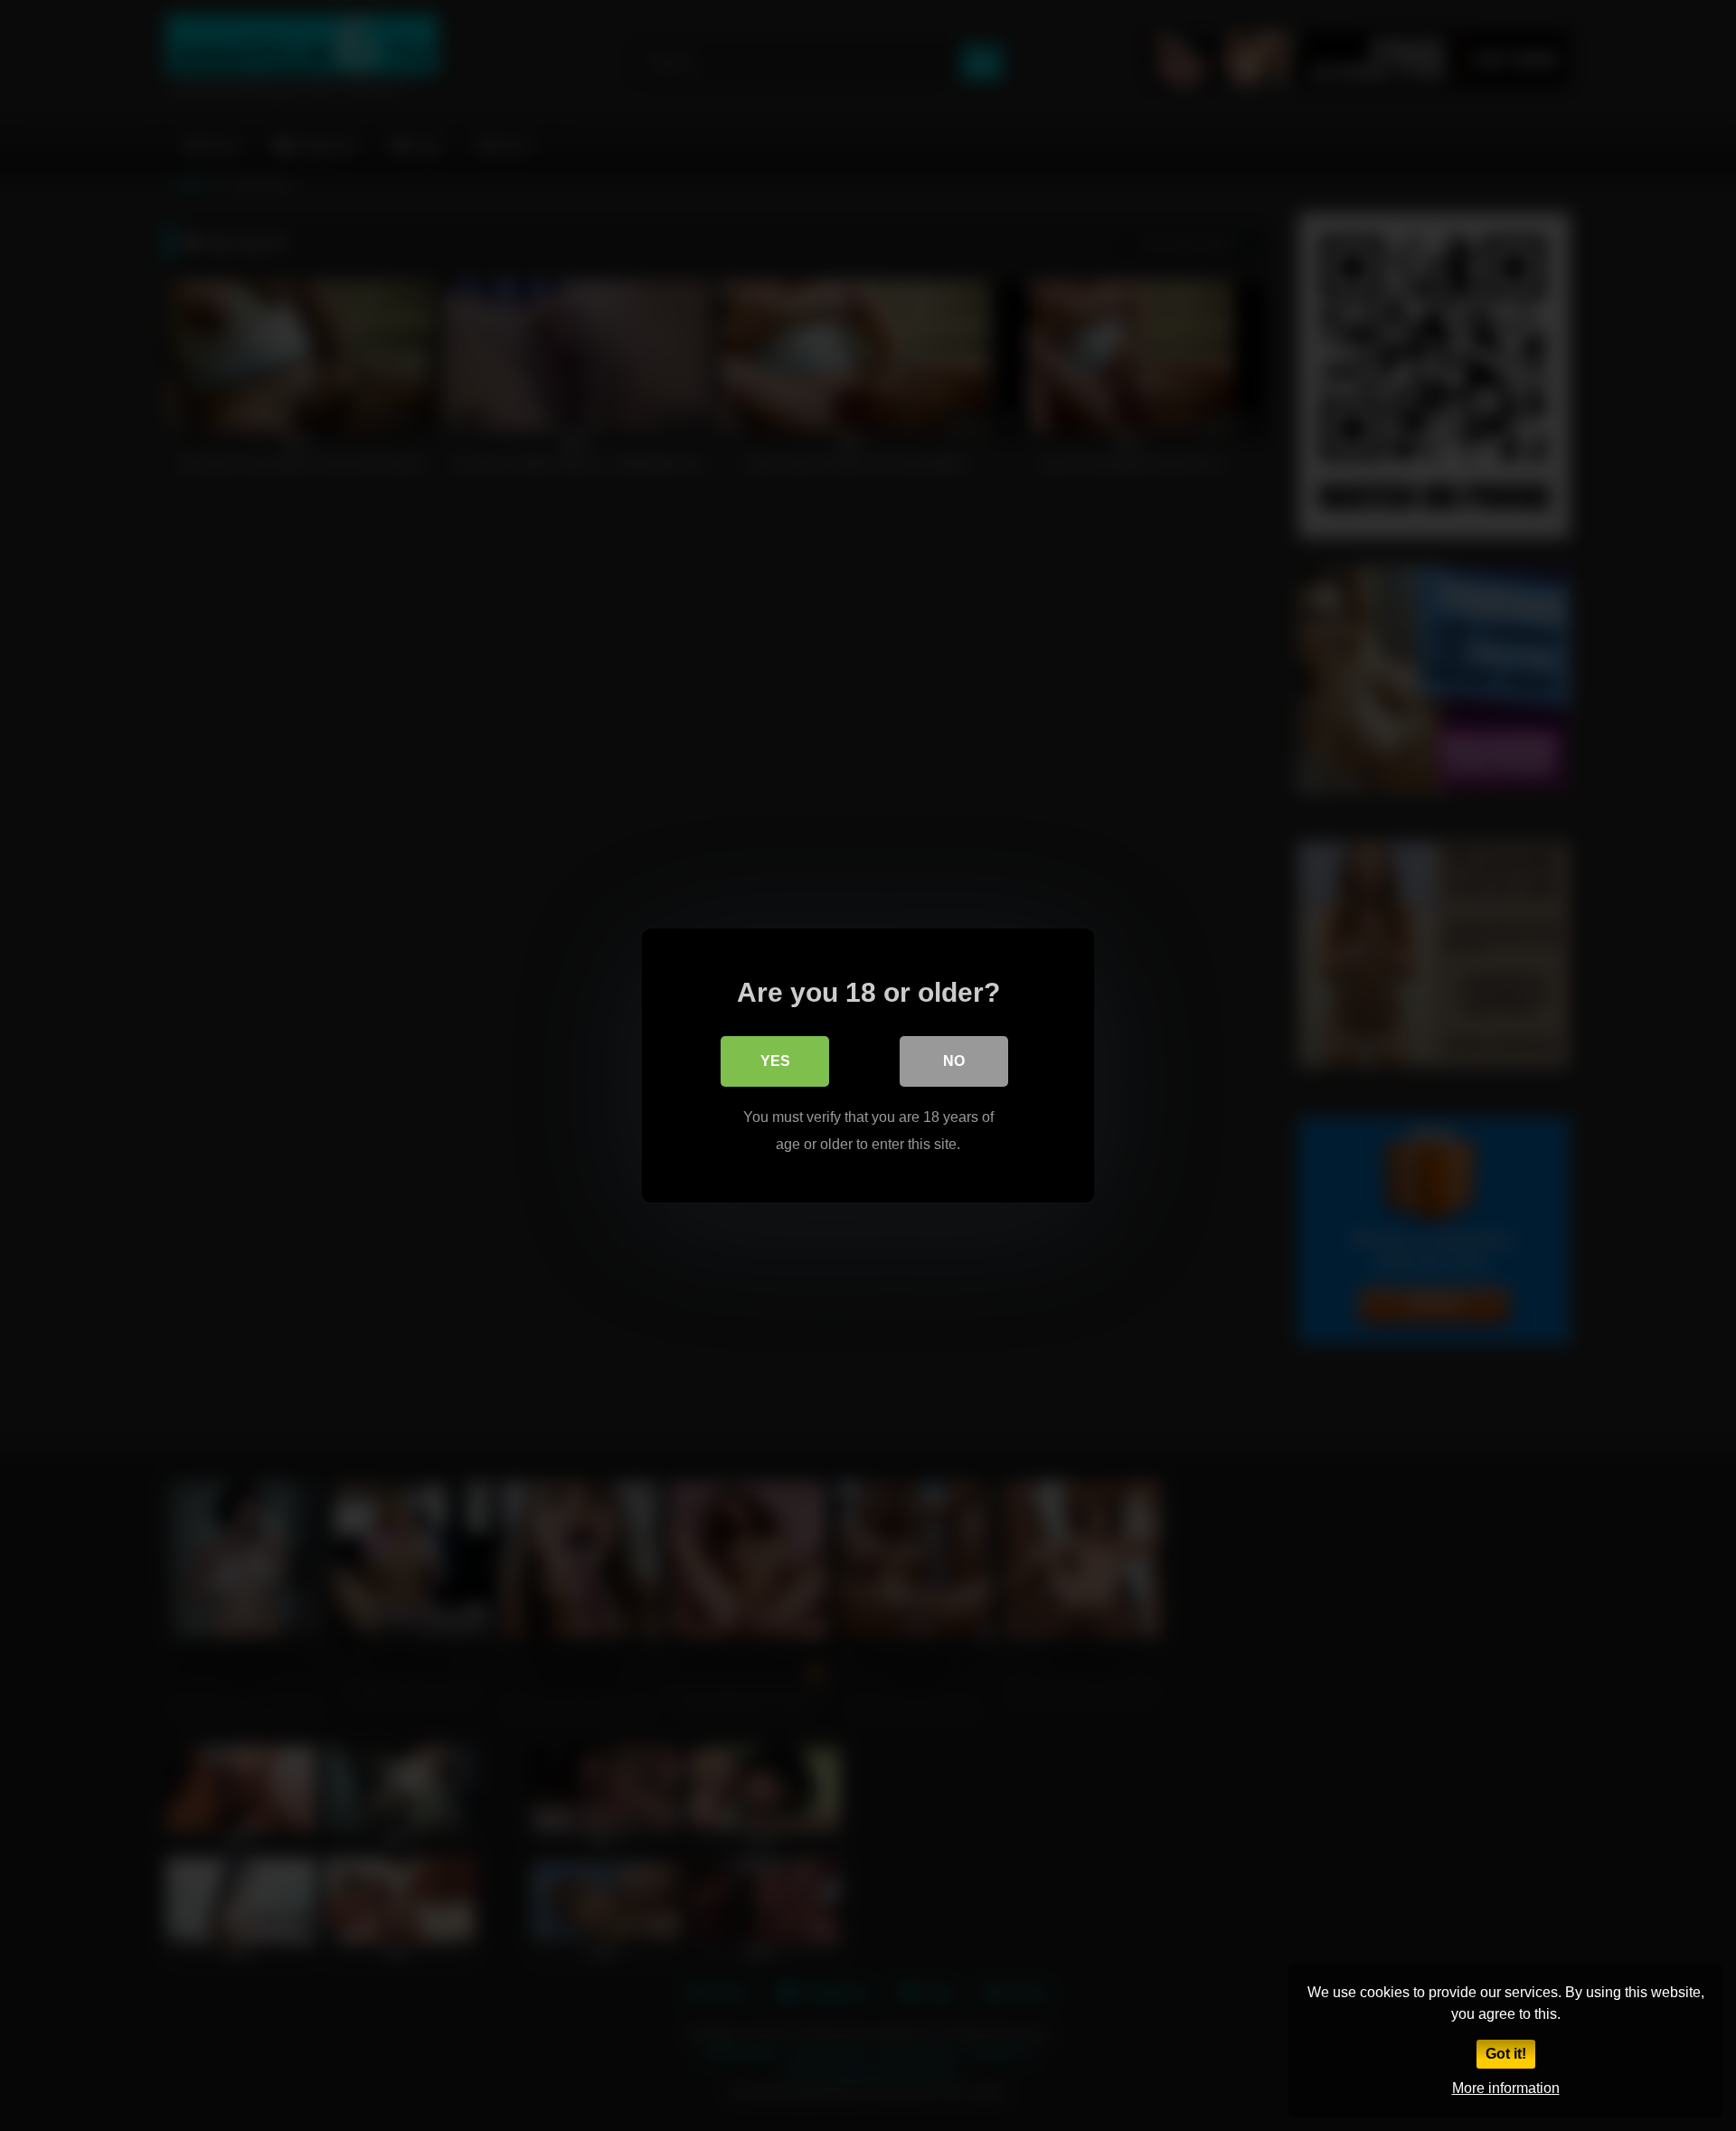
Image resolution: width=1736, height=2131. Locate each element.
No (954, 1061)
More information (1506, 2088)
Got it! (1506, 2054)
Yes (775, 1061)
